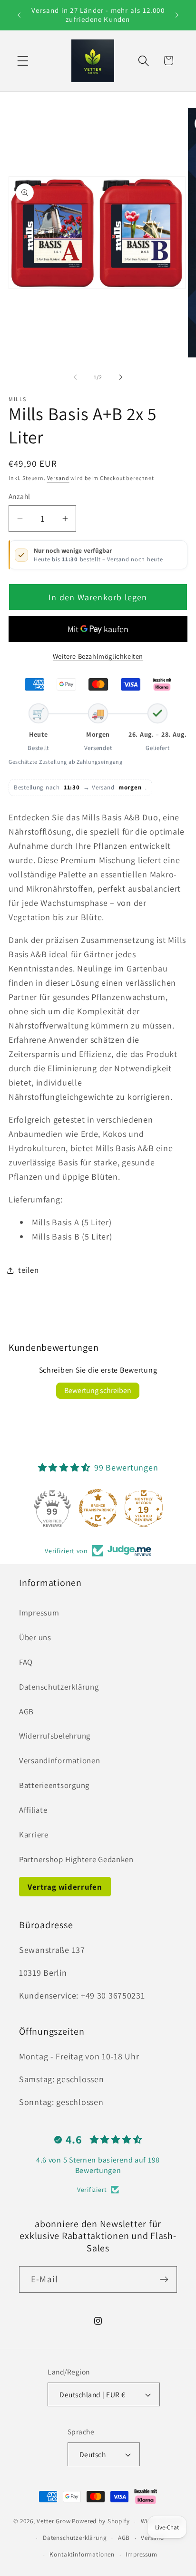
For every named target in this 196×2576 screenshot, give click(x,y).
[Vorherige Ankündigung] (19, 15)
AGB (26, 1711)
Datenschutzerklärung (59, 1687)
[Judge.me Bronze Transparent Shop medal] (98, 1508)
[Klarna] (162, 684)
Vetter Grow (54, 2522)
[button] (23, 61)
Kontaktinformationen (82, 2554)
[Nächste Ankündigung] (177, 15)
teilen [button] (28, 1270)
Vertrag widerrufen (65, 1887)
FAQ (26, 1662)
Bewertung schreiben (98, 1390)
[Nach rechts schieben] (121, 377)
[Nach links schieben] (75, 377)
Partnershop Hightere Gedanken (76, 1859)
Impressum (39, 1613)
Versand (58, 478)
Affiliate (33, 1810)
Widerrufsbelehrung (55, 1736)
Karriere (34, 1835)
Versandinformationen (59, 1760)
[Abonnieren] (164, 2279)
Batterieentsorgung (54, 1785)
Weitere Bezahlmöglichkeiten (98, 656)
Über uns (35, 1637)
